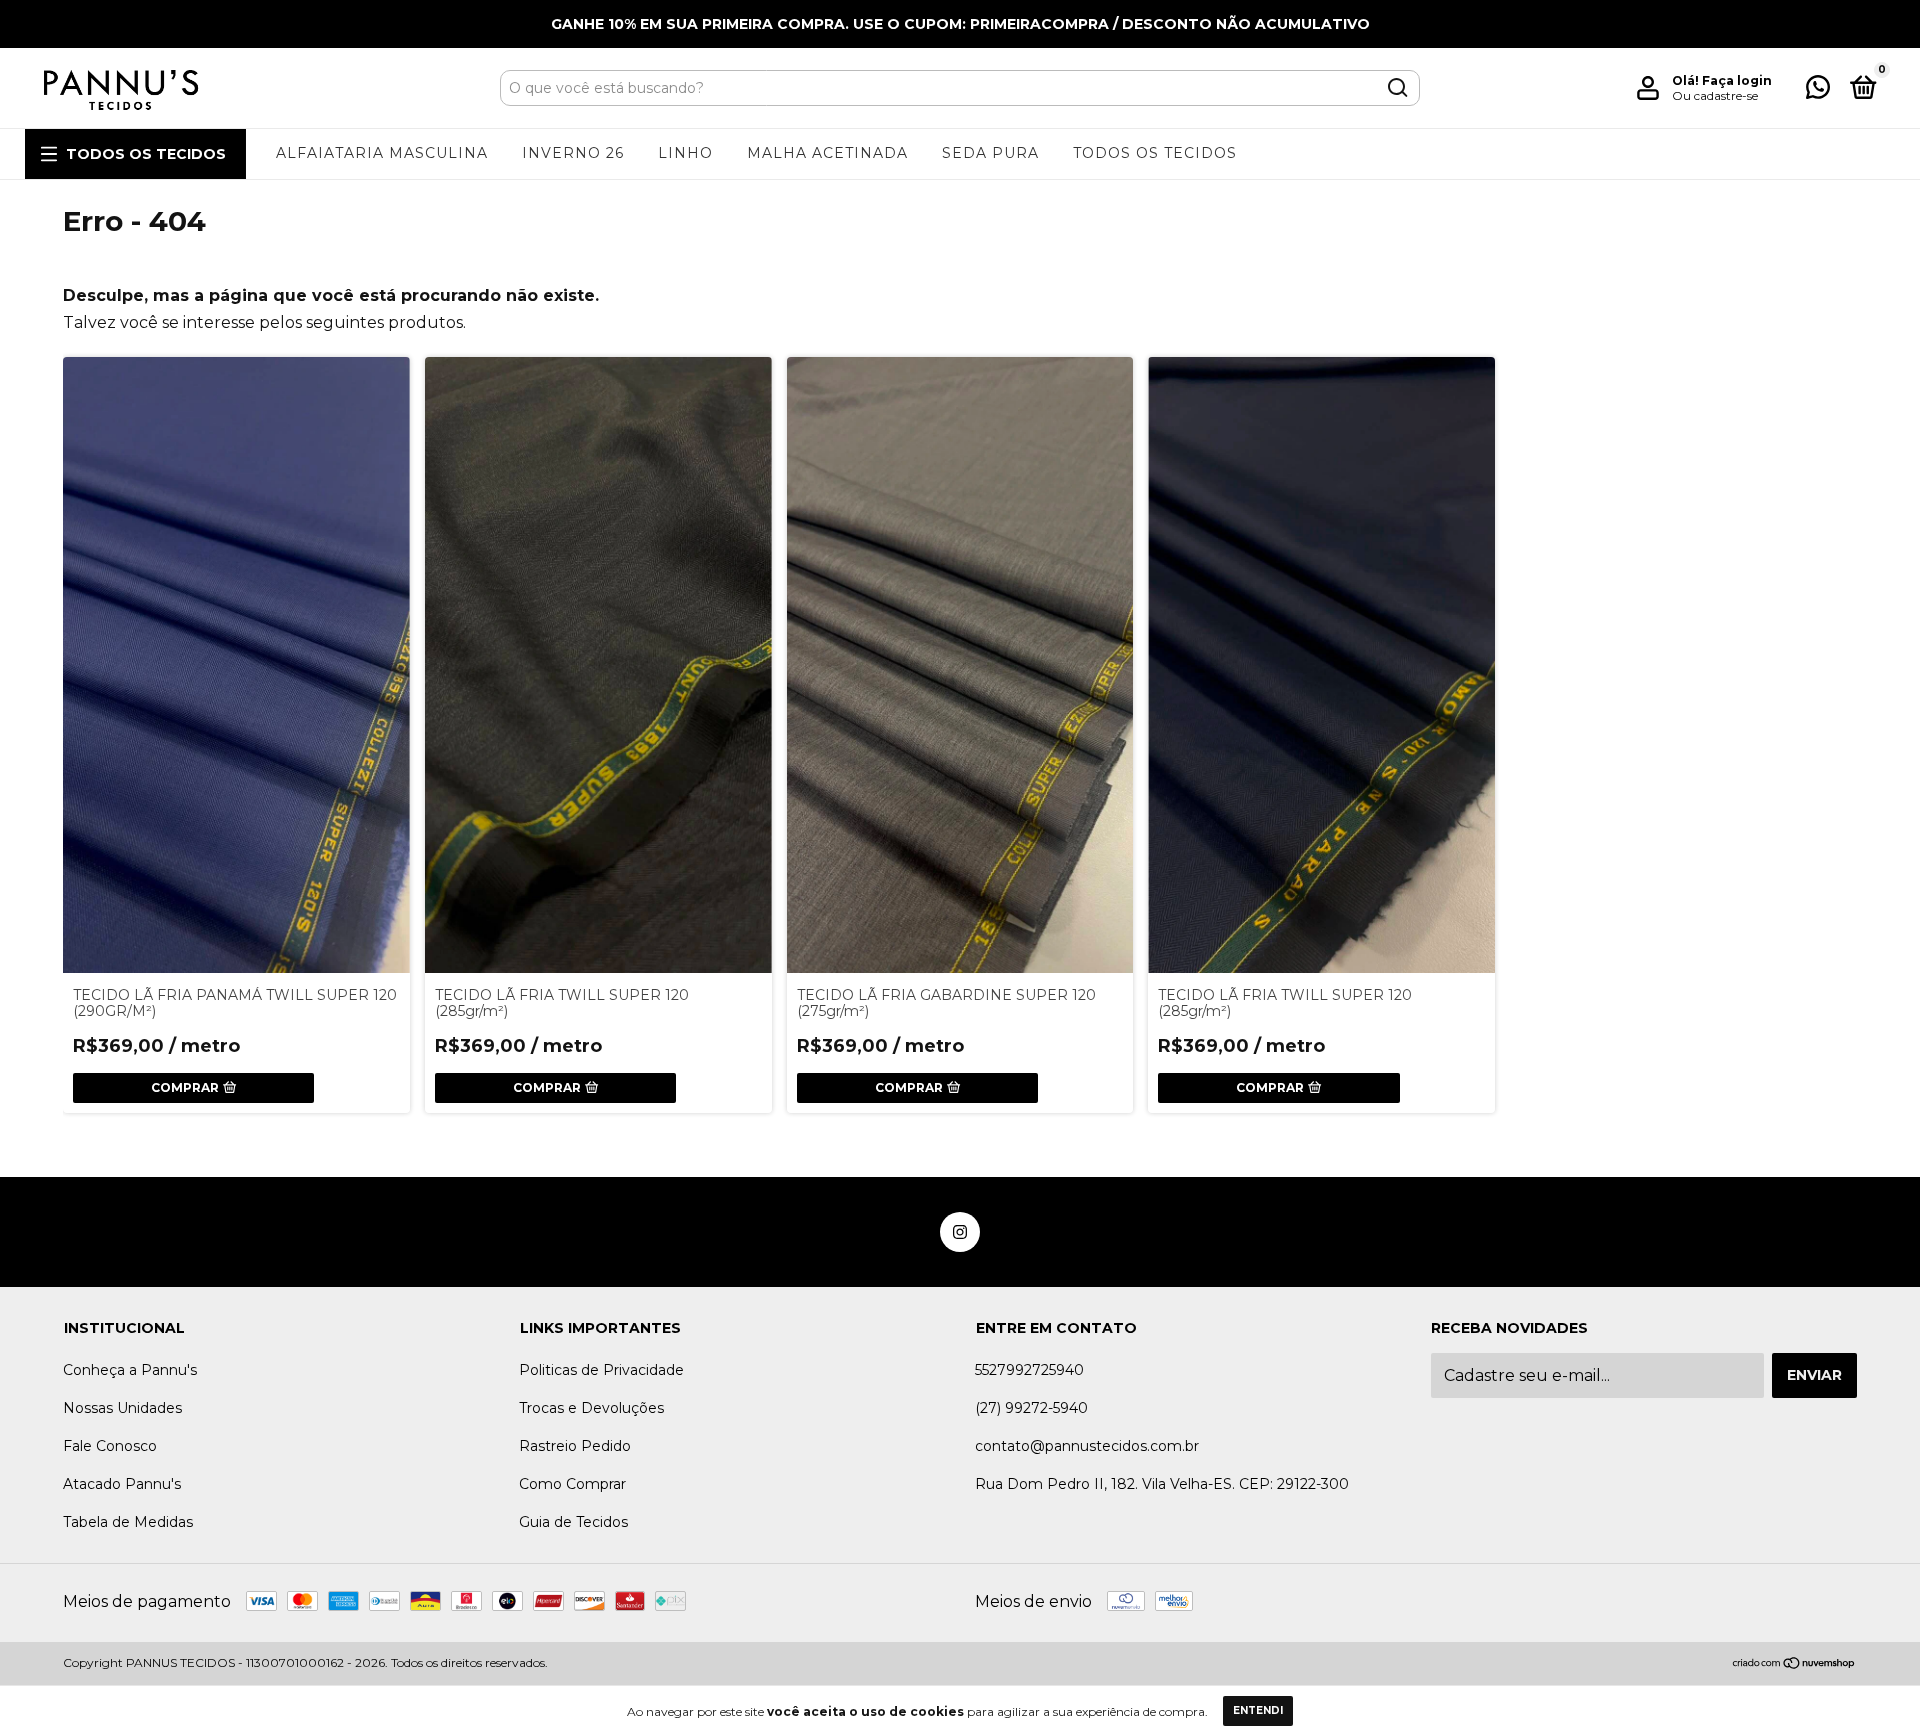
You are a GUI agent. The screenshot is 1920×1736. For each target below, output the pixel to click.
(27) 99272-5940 (1031, 1408)
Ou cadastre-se (1715, 95)
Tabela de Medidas (128, 1522)
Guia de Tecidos (573, 1522)
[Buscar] (1396, 88)
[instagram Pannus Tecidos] (960, 1232)
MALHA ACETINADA (827, 153)
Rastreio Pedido (575, 1446)
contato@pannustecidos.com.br (1087, 1446)
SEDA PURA (990, 153)
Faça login (1737, 80)
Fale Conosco (110, 1446)
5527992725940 (1029, 1370)
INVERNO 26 (573, 153)
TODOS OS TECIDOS (146, 154)
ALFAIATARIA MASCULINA (382, 153)
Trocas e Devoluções (591, 1408)
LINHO (685, 153)
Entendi (1258, 1710)
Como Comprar (572, 1484)
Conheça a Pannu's (130, 1370)
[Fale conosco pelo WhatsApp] (1818, 91)
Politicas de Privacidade (601, 1370)
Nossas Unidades (122, 1408)
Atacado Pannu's (122, 1484)
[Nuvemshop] (1794, 1664)
